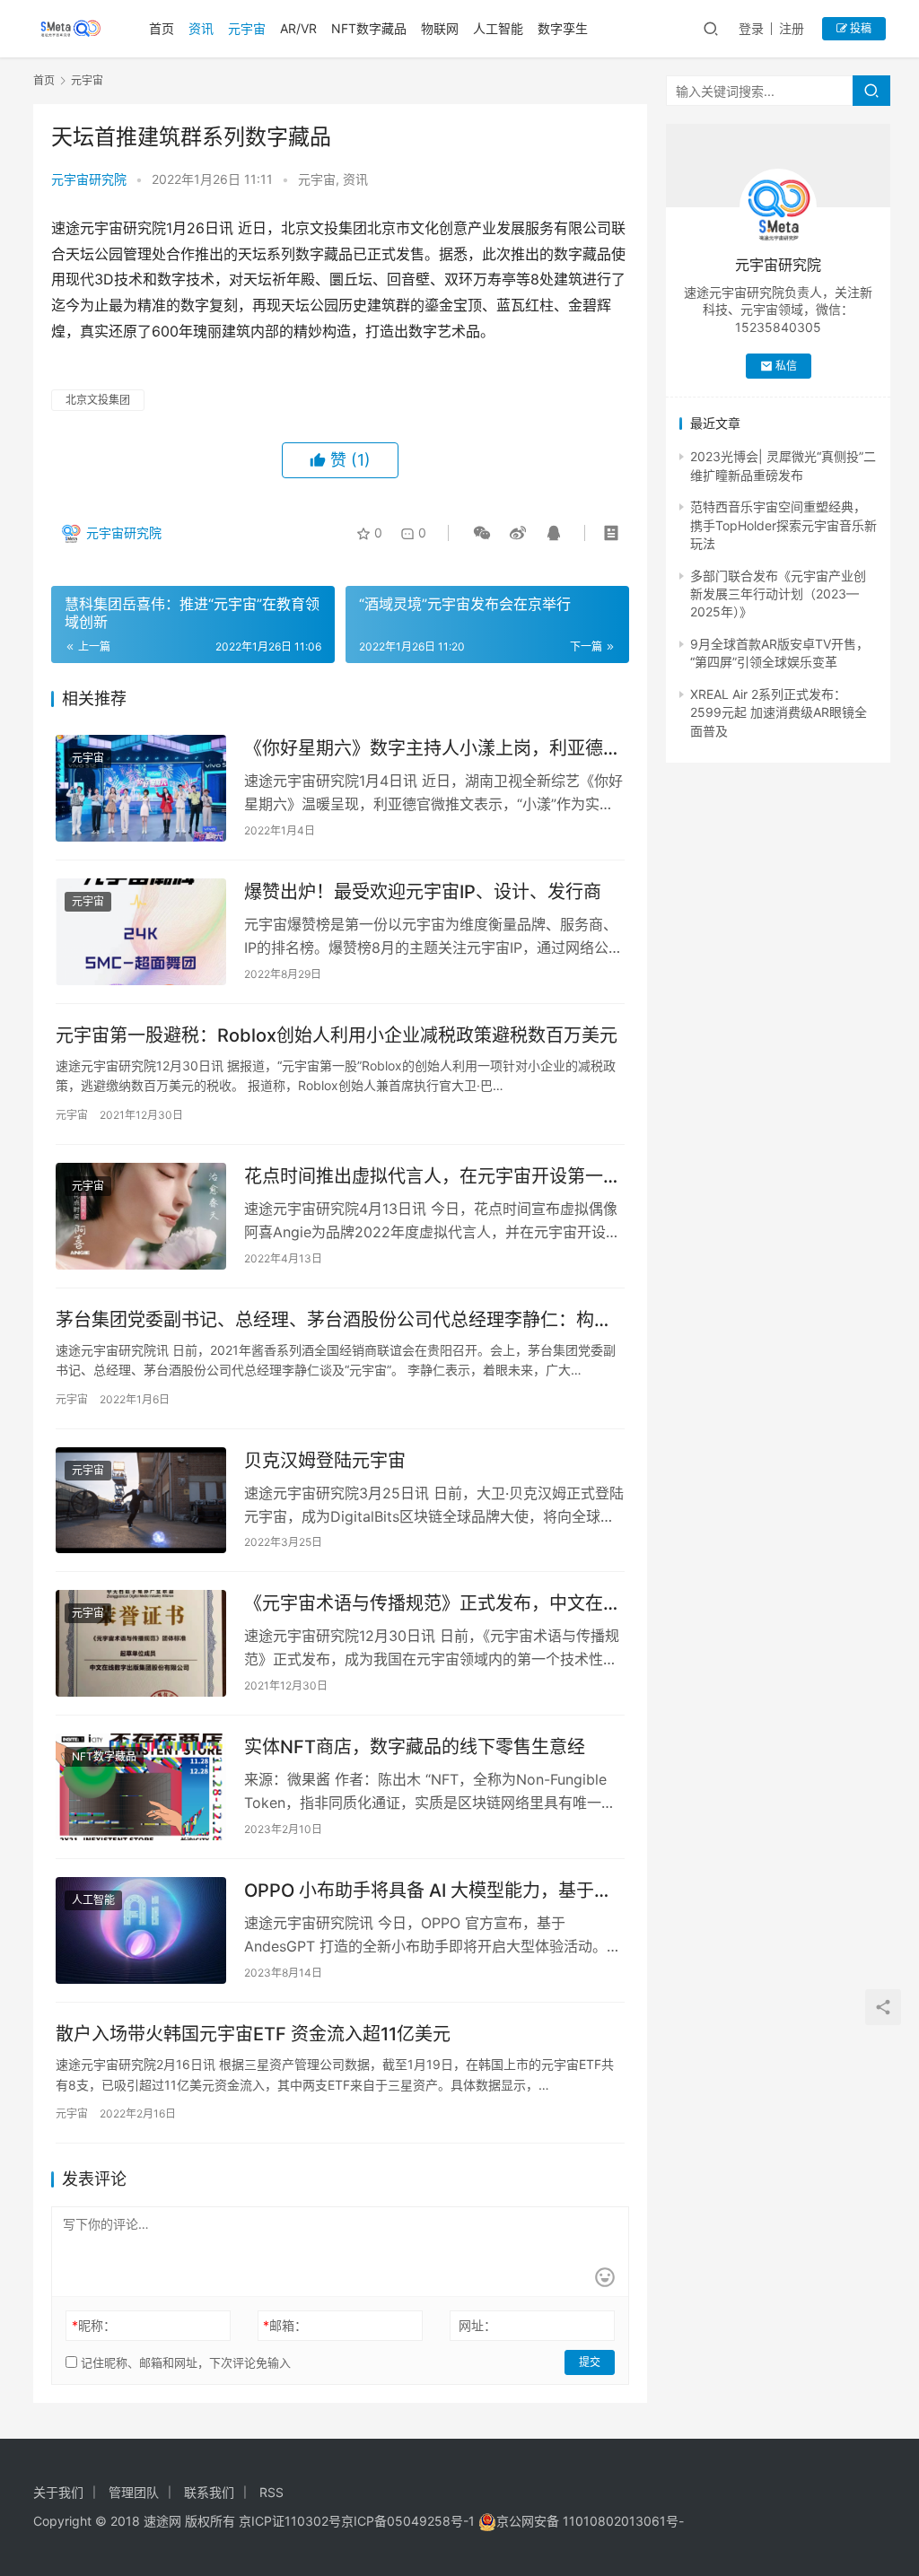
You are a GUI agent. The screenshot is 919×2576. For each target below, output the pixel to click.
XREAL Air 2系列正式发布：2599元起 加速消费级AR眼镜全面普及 (779, 712)
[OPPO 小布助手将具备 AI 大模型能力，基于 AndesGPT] (141, 1930)
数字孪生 (563, 28)
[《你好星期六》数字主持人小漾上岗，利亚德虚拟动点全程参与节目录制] (141, 788)
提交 (590, 2362)
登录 (751, 28)
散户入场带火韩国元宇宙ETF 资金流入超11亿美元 (253, 2034)
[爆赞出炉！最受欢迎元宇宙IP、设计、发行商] (141, 932)
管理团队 (134, 2492)
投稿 (859, 28)
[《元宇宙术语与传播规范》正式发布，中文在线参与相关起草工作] (141, 1643)
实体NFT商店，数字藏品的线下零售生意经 (415, 1747)
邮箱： (285, 2325)
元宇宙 (247, 28)
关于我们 (58, 2492)
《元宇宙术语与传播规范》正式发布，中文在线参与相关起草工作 (433, 1604)
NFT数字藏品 (369, 28)
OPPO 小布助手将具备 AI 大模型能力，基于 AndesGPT (419, 1891)
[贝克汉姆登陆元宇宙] (141, 1501)
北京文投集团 (98, 400)
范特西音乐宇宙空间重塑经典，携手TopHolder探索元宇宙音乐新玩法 (783, 525)
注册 (792, 28)
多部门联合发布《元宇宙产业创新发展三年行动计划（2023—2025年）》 (778, 594)
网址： (477, 2325)
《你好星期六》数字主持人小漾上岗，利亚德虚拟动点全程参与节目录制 (433, 749)
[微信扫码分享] (482, 533)
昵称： (94, 2325)
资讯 (201, 28)
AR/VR (298, 28)
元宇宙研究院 (89, 179)
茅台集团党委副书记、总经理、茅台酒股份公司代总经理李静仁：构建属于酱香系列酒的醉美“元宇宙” (334, 1320)
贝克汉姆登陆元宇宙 (325, 1461)
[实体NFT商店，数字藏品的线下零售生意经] (141, 1787)
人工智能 (498, 28)
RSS (271, 2492)
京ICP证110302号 (290, 2521)
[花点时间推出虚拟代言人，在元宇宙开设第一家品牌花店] (141, 1216)
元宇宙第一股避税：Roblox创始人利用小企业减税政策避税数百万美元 (337, 1035)
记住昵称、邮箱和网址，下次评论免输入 (184, 2362)
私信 (786, 366)
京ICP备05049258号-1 (410, 2521)
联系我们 (209, 2492)
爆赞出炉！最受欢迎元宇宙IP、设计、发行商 (423, 892)
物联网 (440, 28)
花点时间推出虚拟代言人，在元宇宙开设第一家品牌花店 (433, 1177)
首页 (162, 28)
